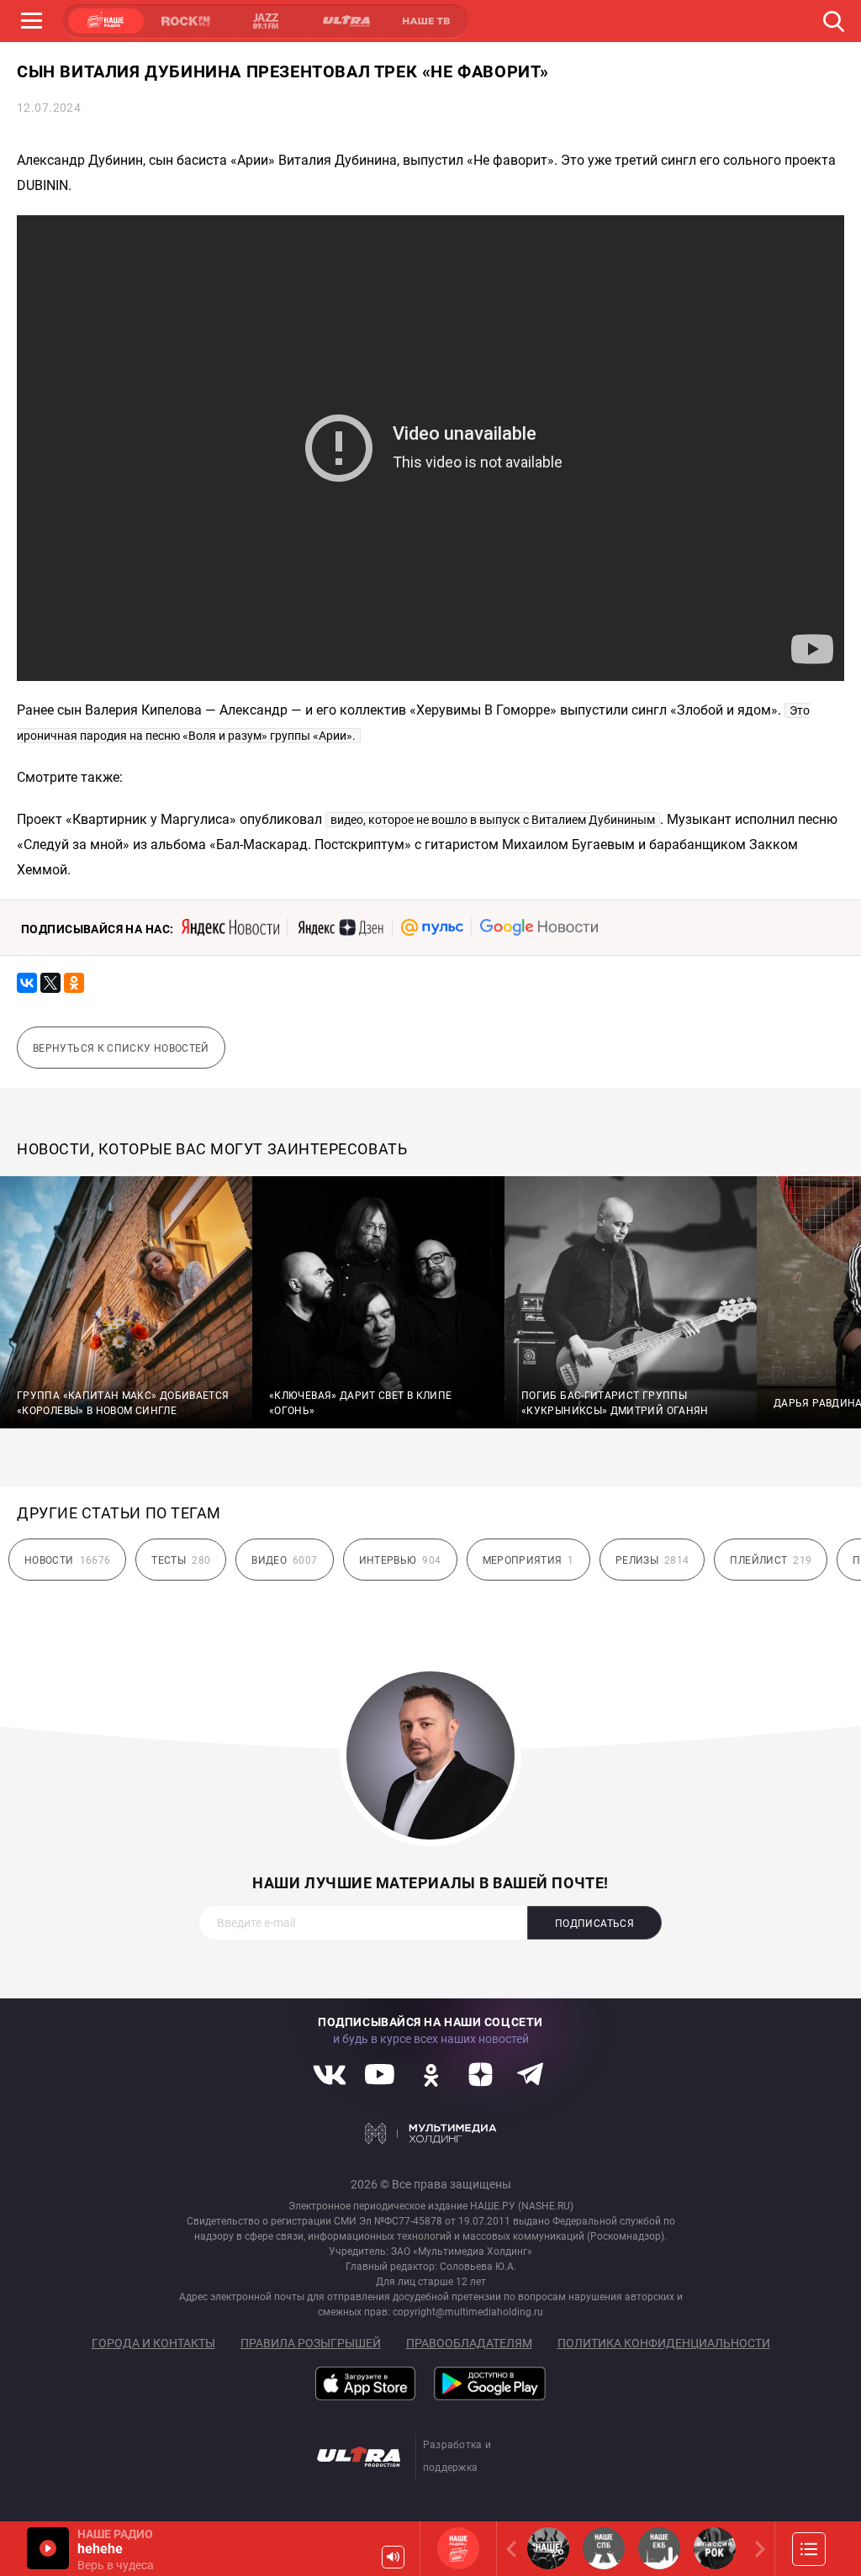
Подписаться (594, 1924)
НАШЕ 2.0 (548, 2548)
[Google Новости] (539, 927)
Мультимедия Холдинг (431, 2134)
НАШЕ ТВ (425, 21)
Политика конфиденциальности (664, 2343)
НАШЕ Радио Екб (659, 2548)
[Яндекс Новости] (230, 927)
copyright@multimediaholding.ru (468, 2312)
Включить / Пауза (48, 2548)
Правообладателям (469, 2343)
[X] (50, 983)
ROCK (186, 21)
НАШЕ (106, 21)
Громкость (393, 2557)
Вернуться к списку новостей (121, 1048)
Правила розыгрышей (311, 2343)
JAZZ (266, 21)
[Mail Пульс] (432, 927)
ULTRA (346, 21)
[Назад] (515, 2549)
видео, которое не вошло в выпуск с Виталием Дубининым (493, 820)
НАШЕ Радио (458, 2548)
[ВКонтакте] (27, 983)
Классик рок (715, 2548)
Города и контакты (153, 2343)
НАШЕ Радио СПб (604, 2548)
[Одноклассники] (74, 983)
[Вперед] (757, 2549)
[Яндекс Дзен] (340, 927)
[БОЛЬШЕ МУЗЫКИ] (809, 2549)
